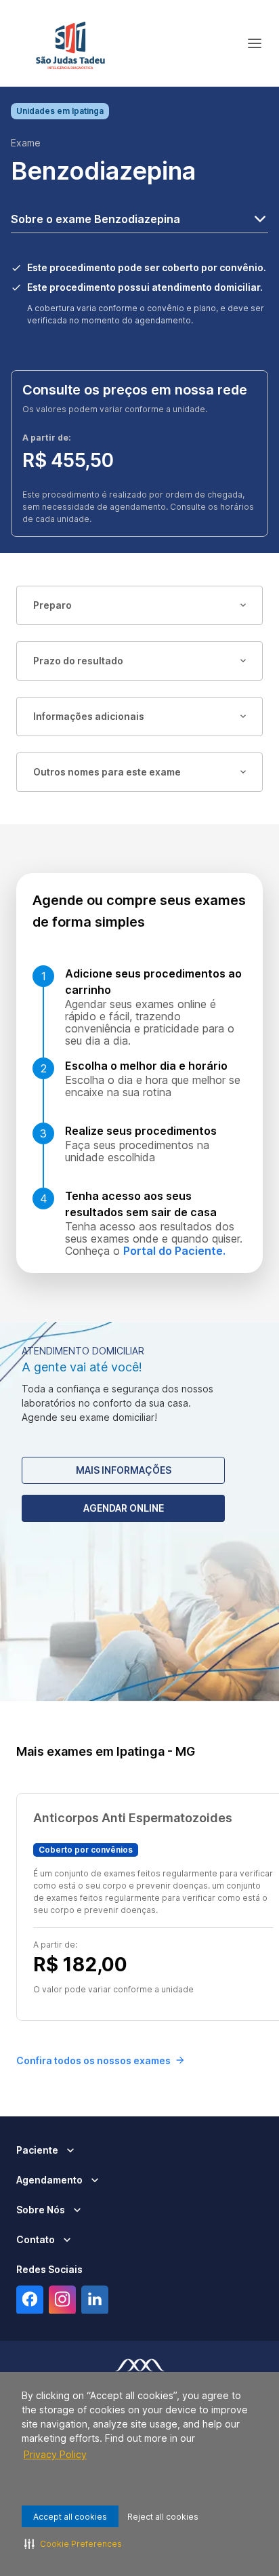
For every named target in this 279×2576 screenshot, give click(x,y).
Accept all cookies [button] (70, 2517)
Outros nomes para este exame (107, 772)
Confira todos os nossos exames (93, 2060)
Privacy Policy (55, 2454)
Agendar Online (124, 1508)
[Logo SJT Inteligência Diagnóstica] (70, 43)
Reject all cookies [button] (163, 2517)
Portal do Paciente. (174, 1251)
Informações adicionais (89, 716)
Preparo (52, 605)
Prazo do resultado (78, 661)
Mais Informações (124, 1470)
